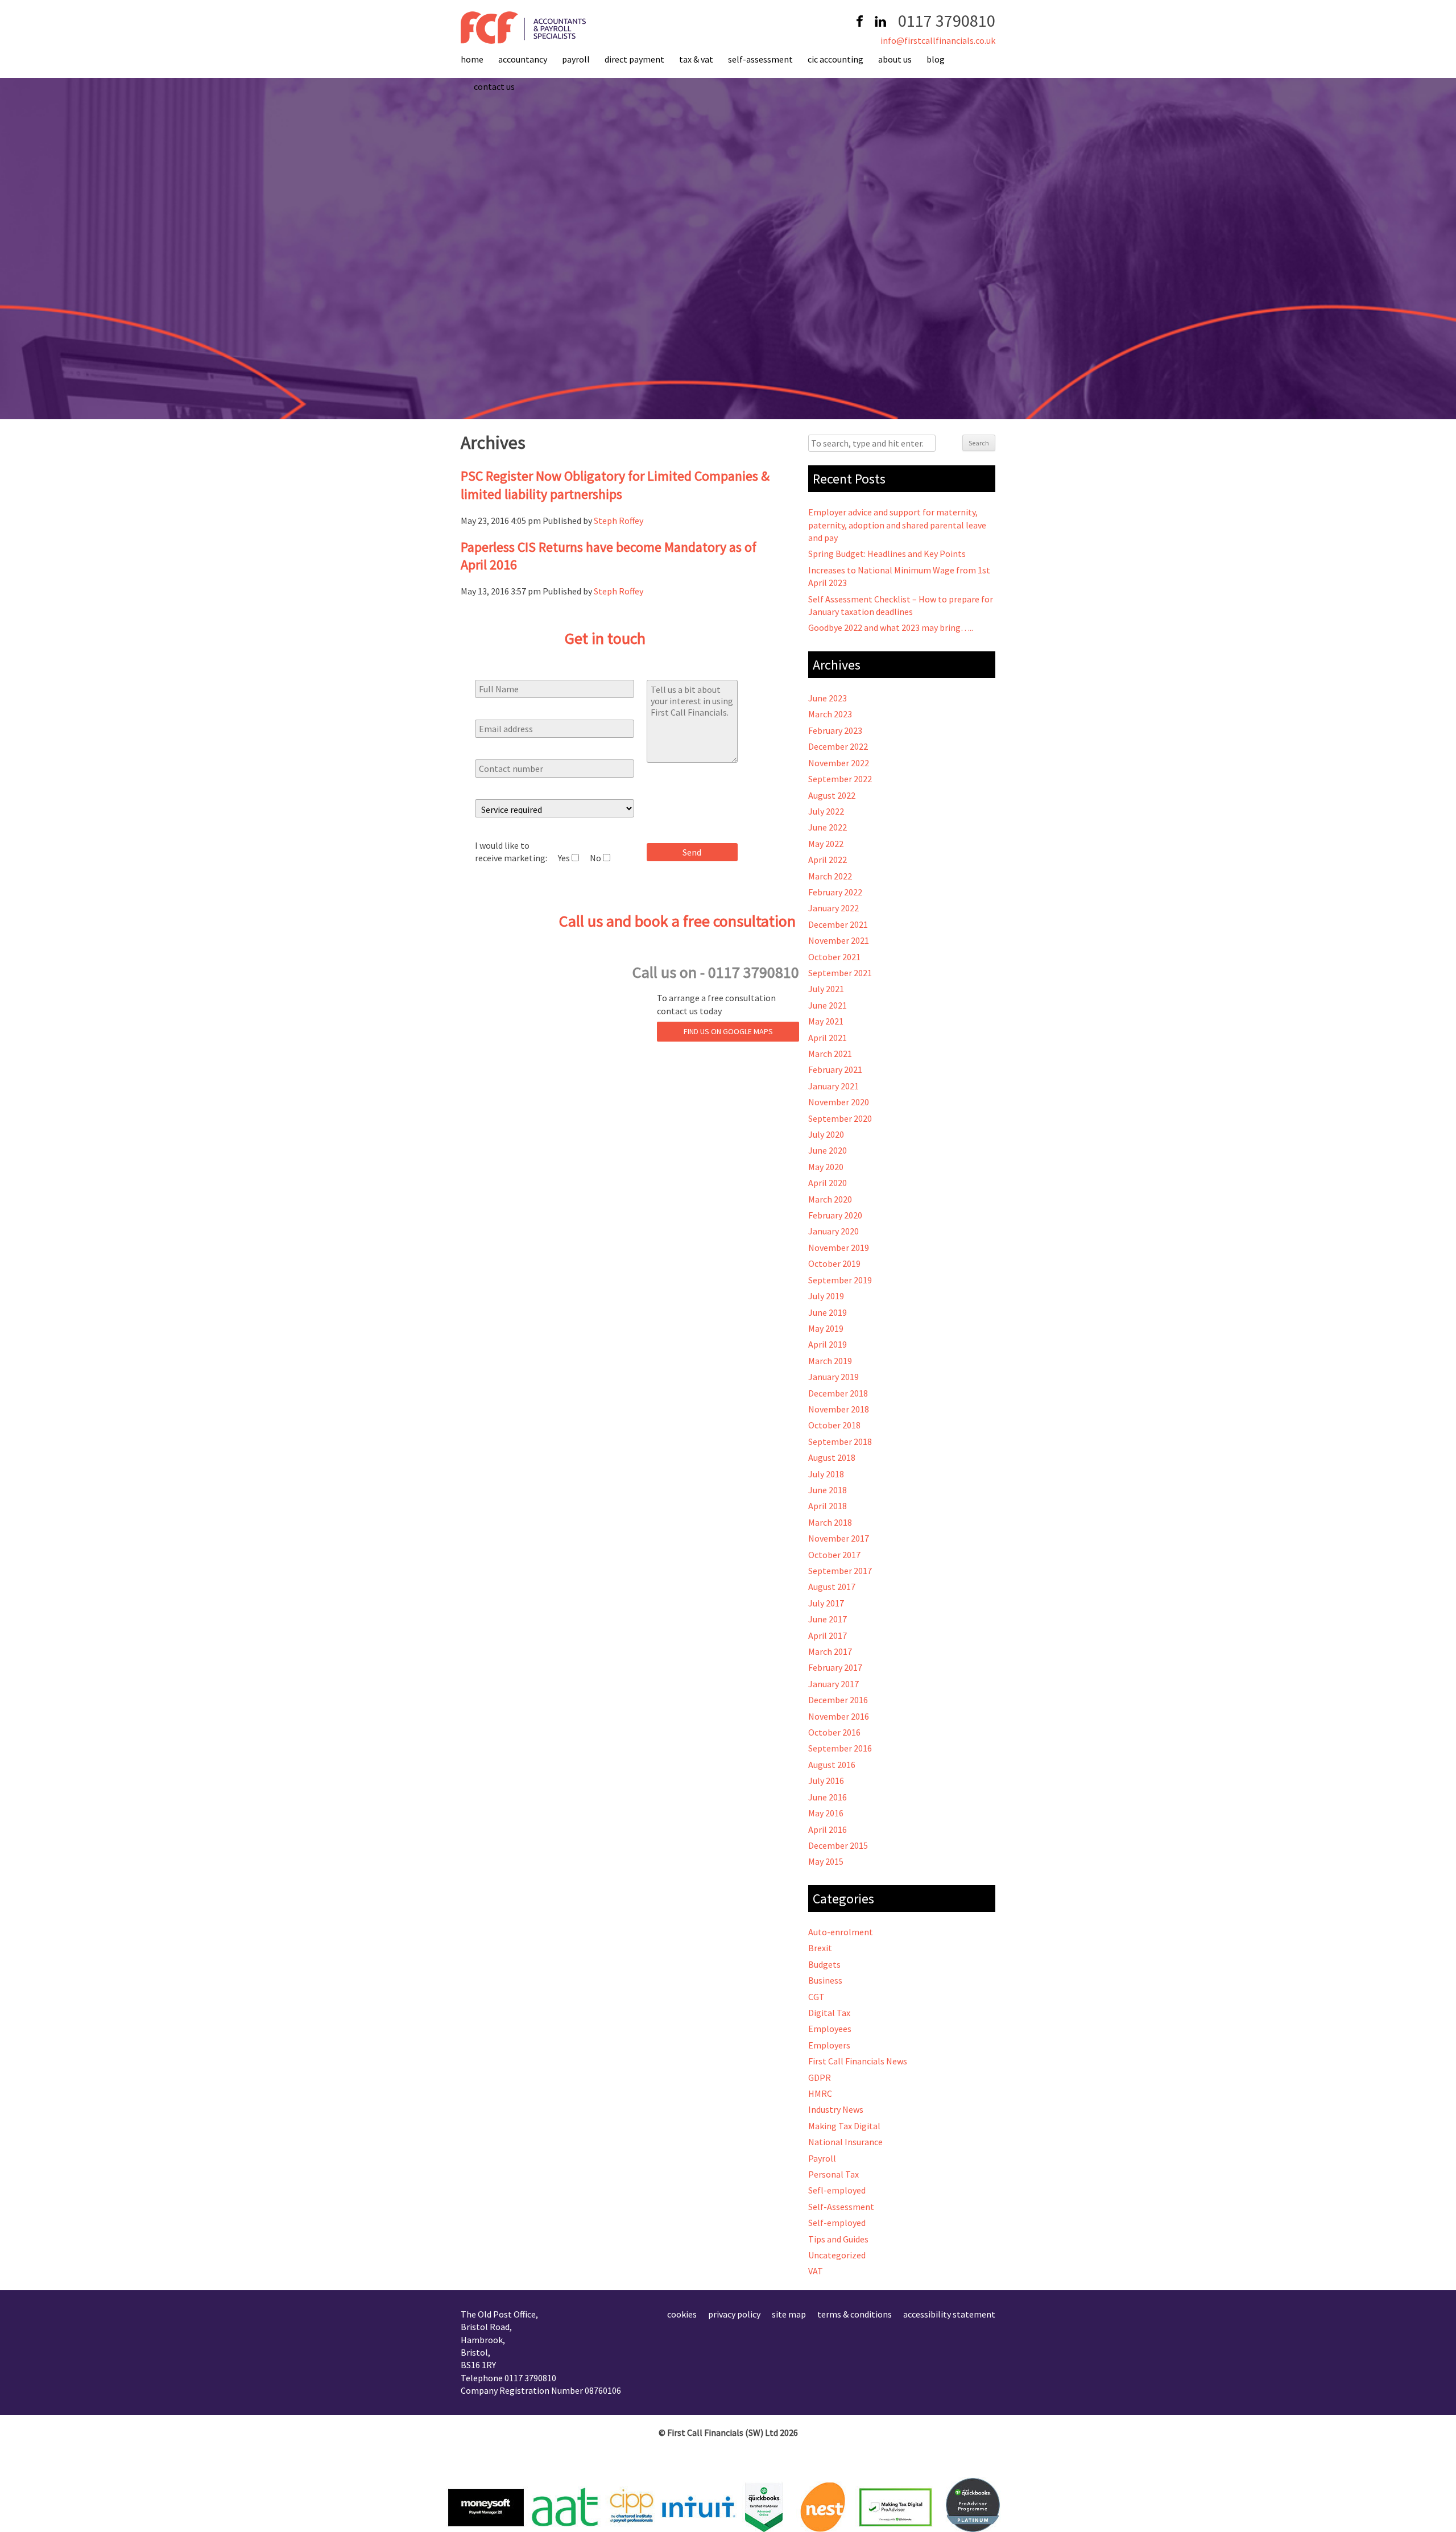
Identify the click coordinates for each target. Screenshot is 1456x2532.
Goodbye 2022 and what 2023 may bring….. (891, 627)
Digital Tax (829, 2013)
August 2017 (832, 1587)
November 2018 (839, 1409)
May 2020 (826, 1167)
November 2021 (839, 940)
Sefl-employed (837, 2190)
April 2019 (828, 1344)
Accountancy (523, 59)
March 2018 (830, 1522)
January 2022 (834, 908)
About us (895, 59)
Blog (936, 59)
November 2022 (839, 763)
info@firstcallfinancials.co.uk (938, 40)
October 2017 (834, 1555)
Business (825, 1980)
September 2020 (840, 1118)
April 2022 (828, 860)
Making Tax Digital (844, 2126)
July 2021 (826, 989)
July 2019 (826, 1296)
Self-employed (837, 2223)
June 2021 (828, 1005)
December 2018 (838, 1393)
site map (789, 2314)
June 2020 (828, 1150)
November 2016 (839, 1716)
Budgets (824, 1964)
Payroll (576, 59)
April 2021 (828, 1038)
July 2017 (826, 1603)
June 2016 (828, 1797)
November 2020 (839, 1102)
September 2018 (840, 1441)
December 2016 (838, 1700)
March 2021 (830, 1054)
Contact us (494, 86)
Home (472, 59)
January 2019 (834, 1377)
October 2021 (834, 957)
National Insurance (845, 2142)
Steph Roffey (619, 521)
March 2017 (830, 1651)
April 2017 (828, 1635)
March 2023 (830, 714)
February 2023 (835, 730)
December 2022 (838, 746)
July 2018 (826, 1474)
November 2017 (839, 1538)
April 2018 (828, 1506)
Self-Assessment (760, 59)
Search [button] (979, 443)
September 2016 (840, 1748)
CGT (816, 1997)
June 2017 (828, 1619)
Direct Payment (634, 59)
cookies (682, 2314)
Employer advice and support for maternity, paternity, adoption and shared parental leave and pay (897, 525)
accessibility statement (949, 2314)
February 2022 (835, 892)
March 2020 (830, 1199)
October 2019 (834, 1263)
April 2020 (828, 1183)
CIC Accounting (835, 59)
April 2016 (828, 1829)
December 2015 (838, 1845)
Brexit (820, 1948)
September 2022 (840, 779)
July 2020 (826, 1134)
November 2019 (839, 1248)
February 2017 (835, 1667)
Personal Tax (834, 2174)
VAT (816, 2271)
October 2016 (834, 1732)
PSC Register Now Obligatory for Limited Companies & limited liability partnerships (615, 485)
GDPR (820, 2077)
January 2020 (834, 1231)
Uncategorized (837, 2255)
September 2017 (840, 1571)
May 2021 (826, 1021)
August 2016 (832, 1765)
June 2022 (828, 827)
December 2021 (838, 924)
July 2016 (826, 1781)
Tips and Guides (838, 2239)
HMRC (820, 2093)
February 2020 (835, 1215)
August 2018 (832, 1457)
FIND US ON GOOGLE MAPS (728, 1031)
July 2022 (826, 811)
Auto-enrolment (841, 1932)
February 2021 (835, 1069)
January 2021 (834, 1086)
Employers (829, 2045)
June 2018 (828, 1490)
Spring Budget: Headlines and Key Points (887, 554)
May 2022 (826, 844)
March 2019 (830, 1361)
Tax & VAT (696, 59)
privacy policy (734, 2314)
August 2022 (832, 795)
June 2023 (828, 698)
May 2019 (826, 1328)
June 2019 (828, 1312)
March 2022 (830, 876)
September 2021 (840, 973)
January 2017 (834, 1684)
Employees (830, 2029)
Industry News (836, 2109)
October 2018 (834, 1425)
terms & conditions (855, 2314)
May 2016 (826, 1813)
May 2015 (826, 1861)
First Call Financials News (858, 2061)
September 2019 (840, 1280)
